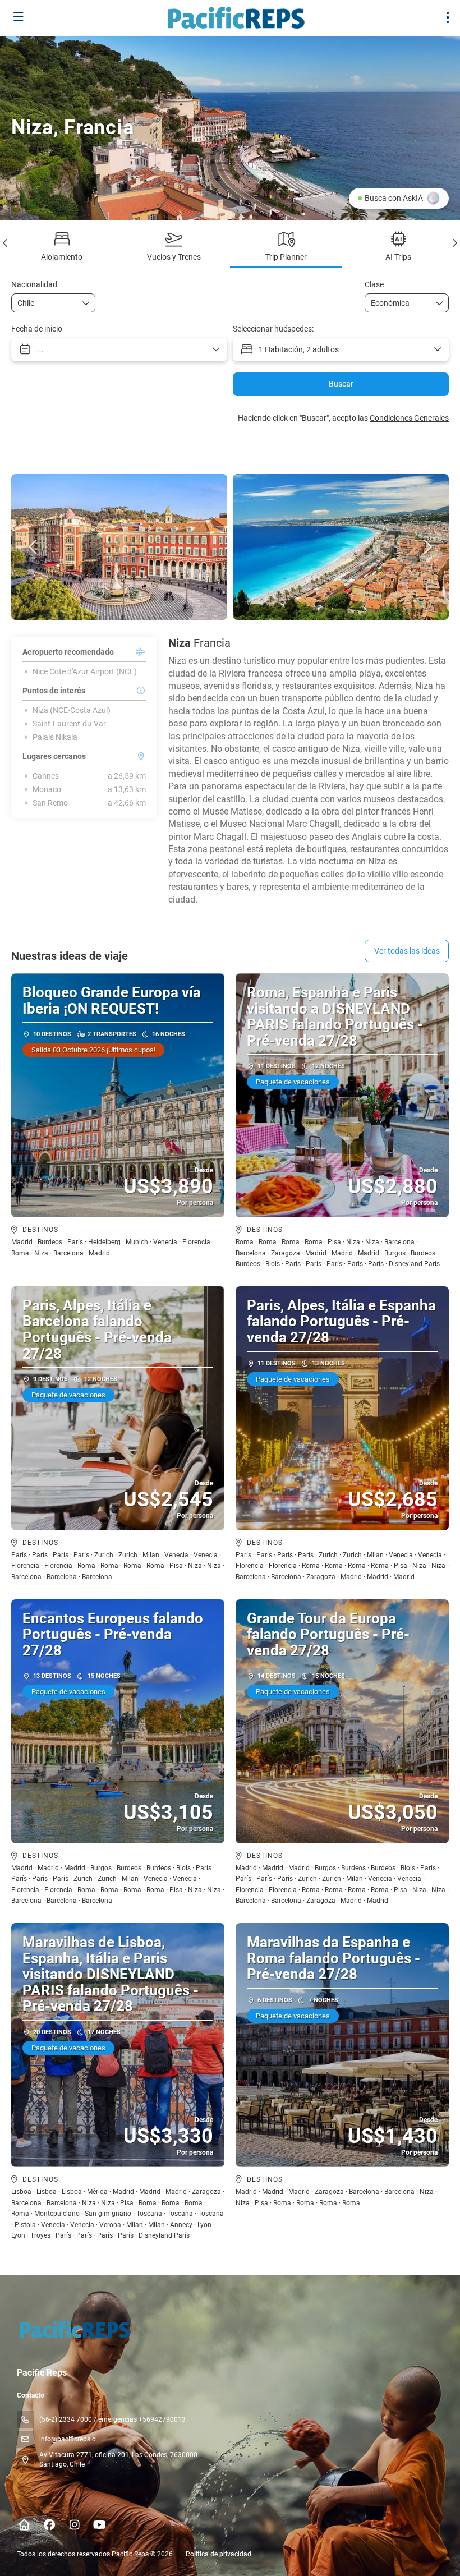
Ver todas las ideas (407, 951)
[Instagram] (74, 2525)
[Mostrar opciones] (86, 303)
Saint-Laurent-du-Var (69, 724)
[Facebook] (49, 2525)
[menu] (448, 17)
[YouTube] (100, 2525)
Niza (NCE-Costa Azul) (72, 710)
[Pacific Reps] (74, 2329)
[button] (6, 243)
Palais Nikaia (55, 737)
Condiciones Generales (409, 418)
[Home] (24, 2525)
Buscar (341, 384)
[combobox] (45, 303)
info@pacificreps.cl (68, 2439)
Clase (374, 284)
